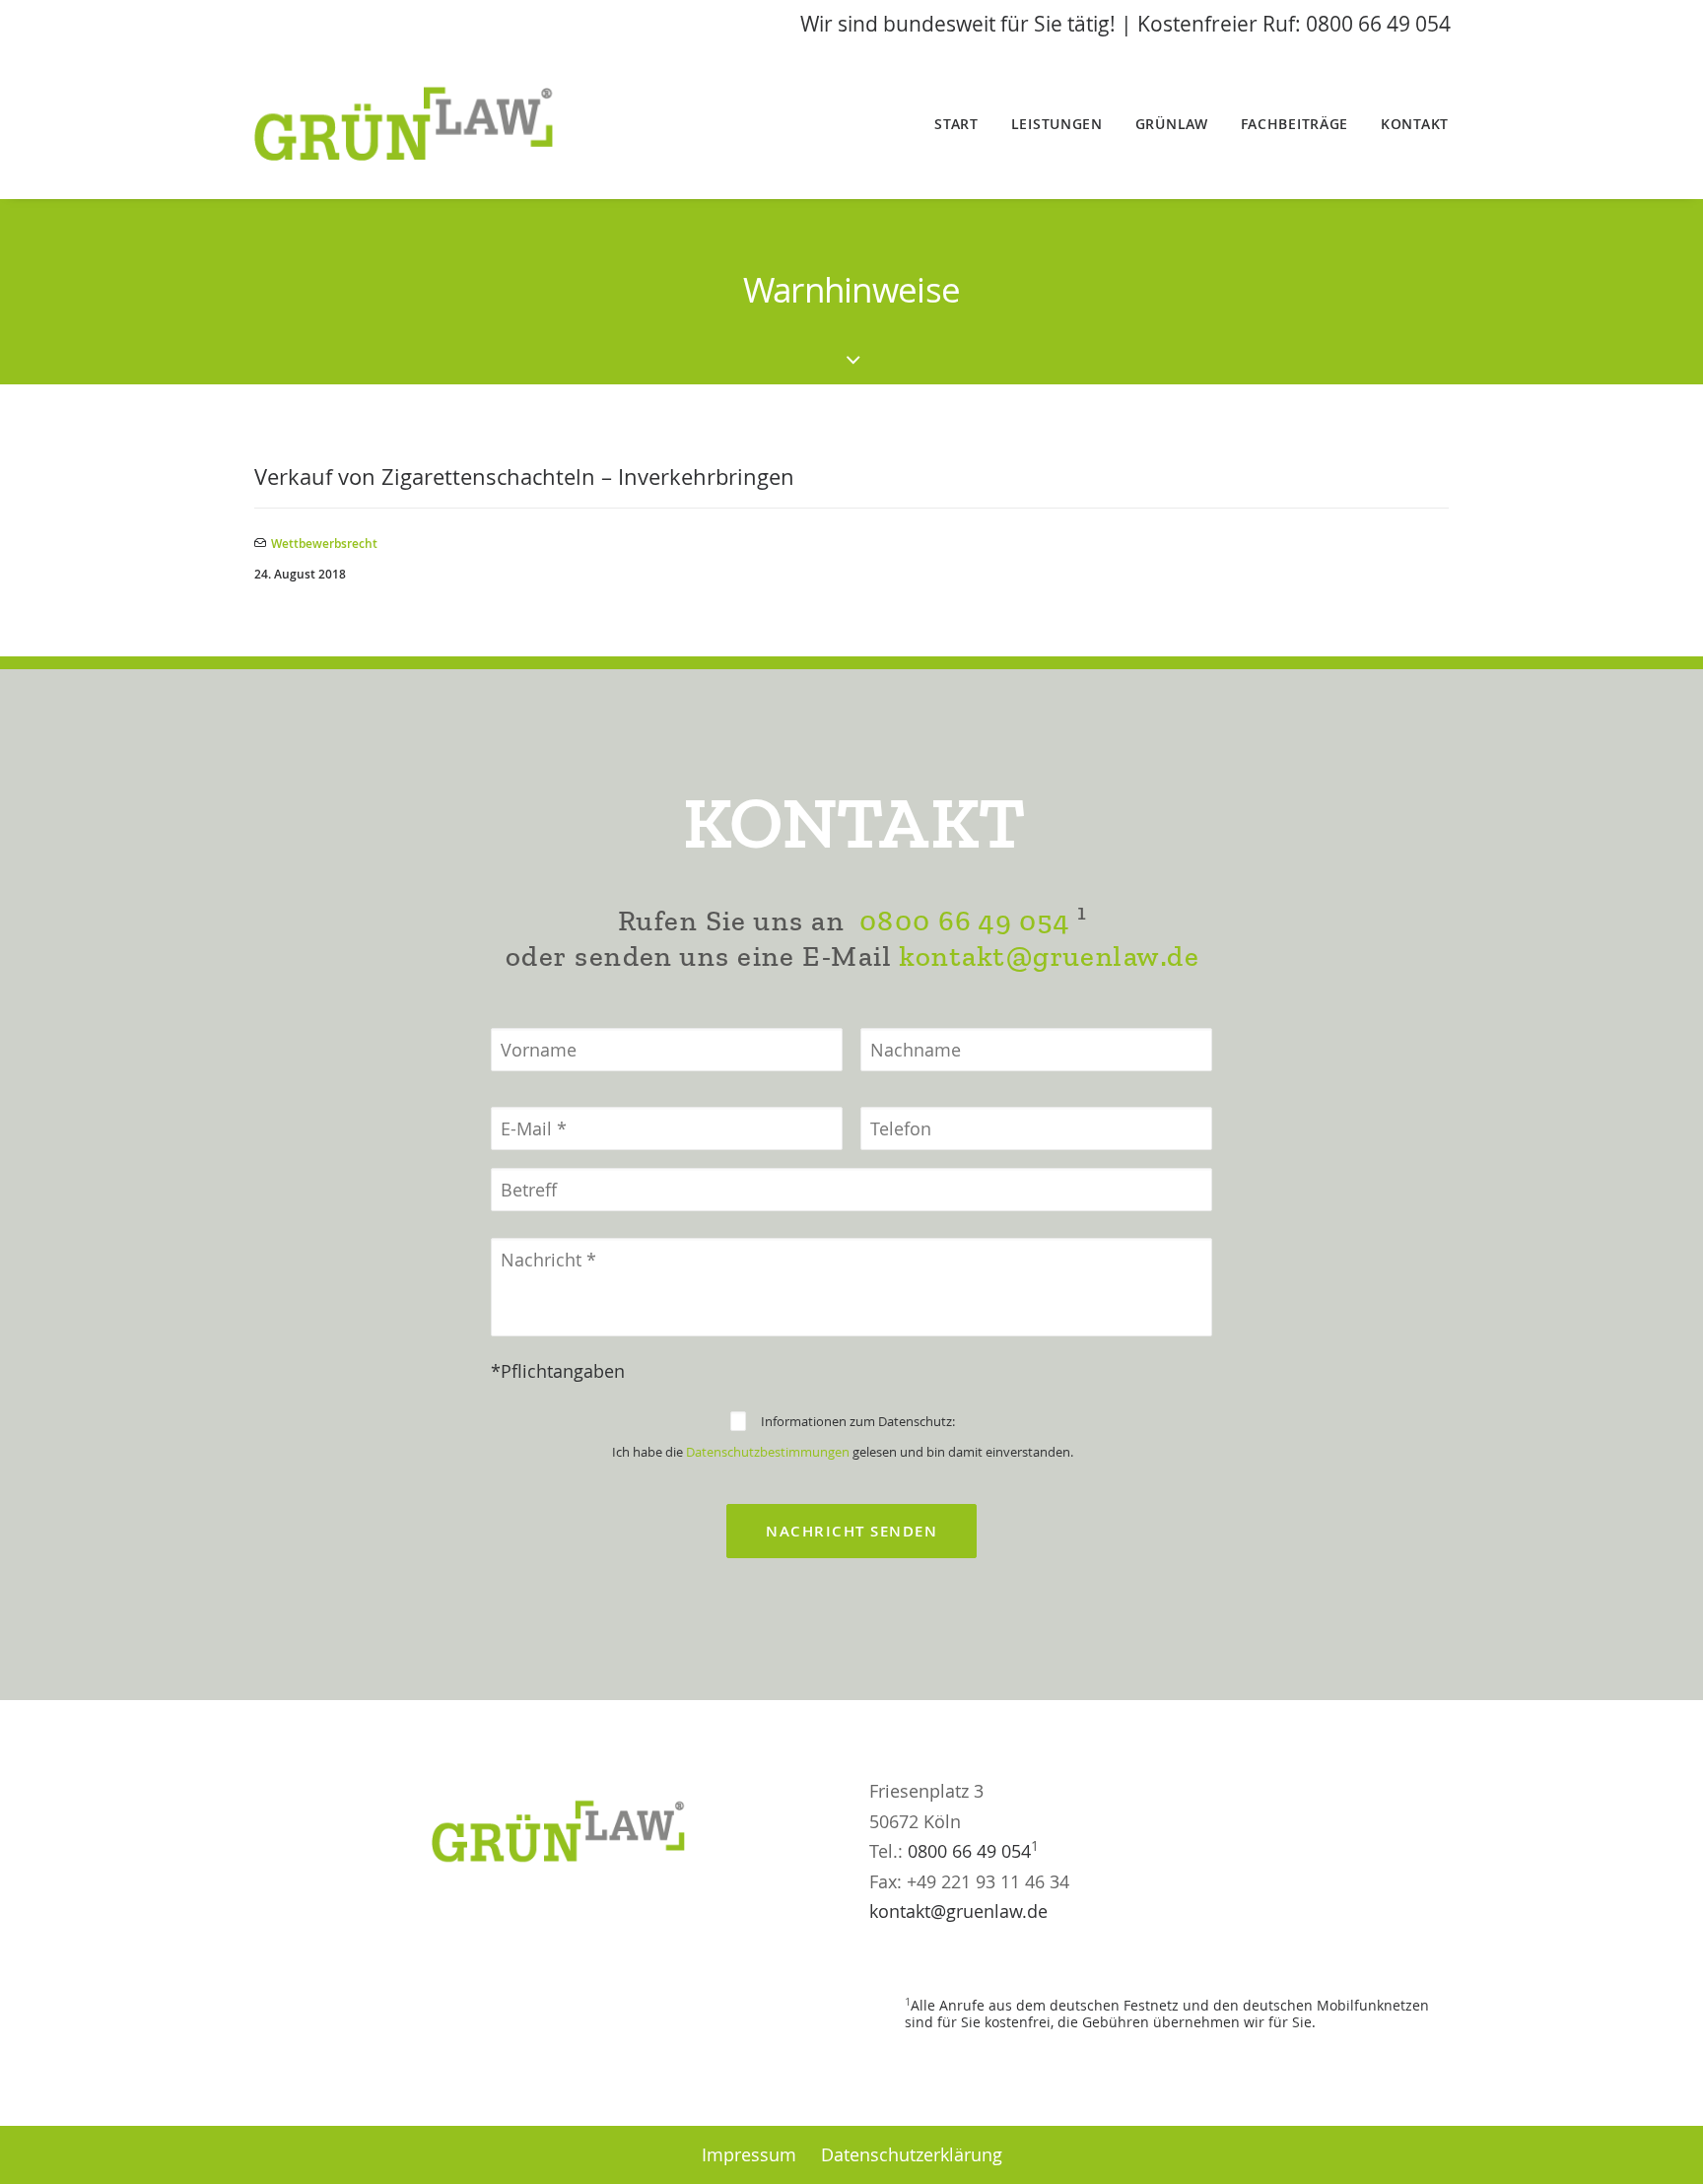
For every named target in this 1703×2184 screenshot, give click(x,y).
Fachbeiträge (1294, 124)
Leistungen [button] (1057, 124)
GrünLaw (1172, 124)
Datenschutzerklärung (912, 2154)
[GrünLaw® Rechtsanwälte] (429, 124)
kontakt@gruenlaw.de (1049, 956)
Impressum (749, 2154)
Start (956, 124)
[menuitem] (963, 124)
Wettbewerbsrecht (324, 544)
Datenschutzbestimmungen (768, 1452)
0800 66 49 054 (964, 921)
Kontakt (1415, 124)
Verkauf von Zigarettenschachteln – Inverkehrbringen (524, 477)
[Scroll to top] (1663, 2142)
